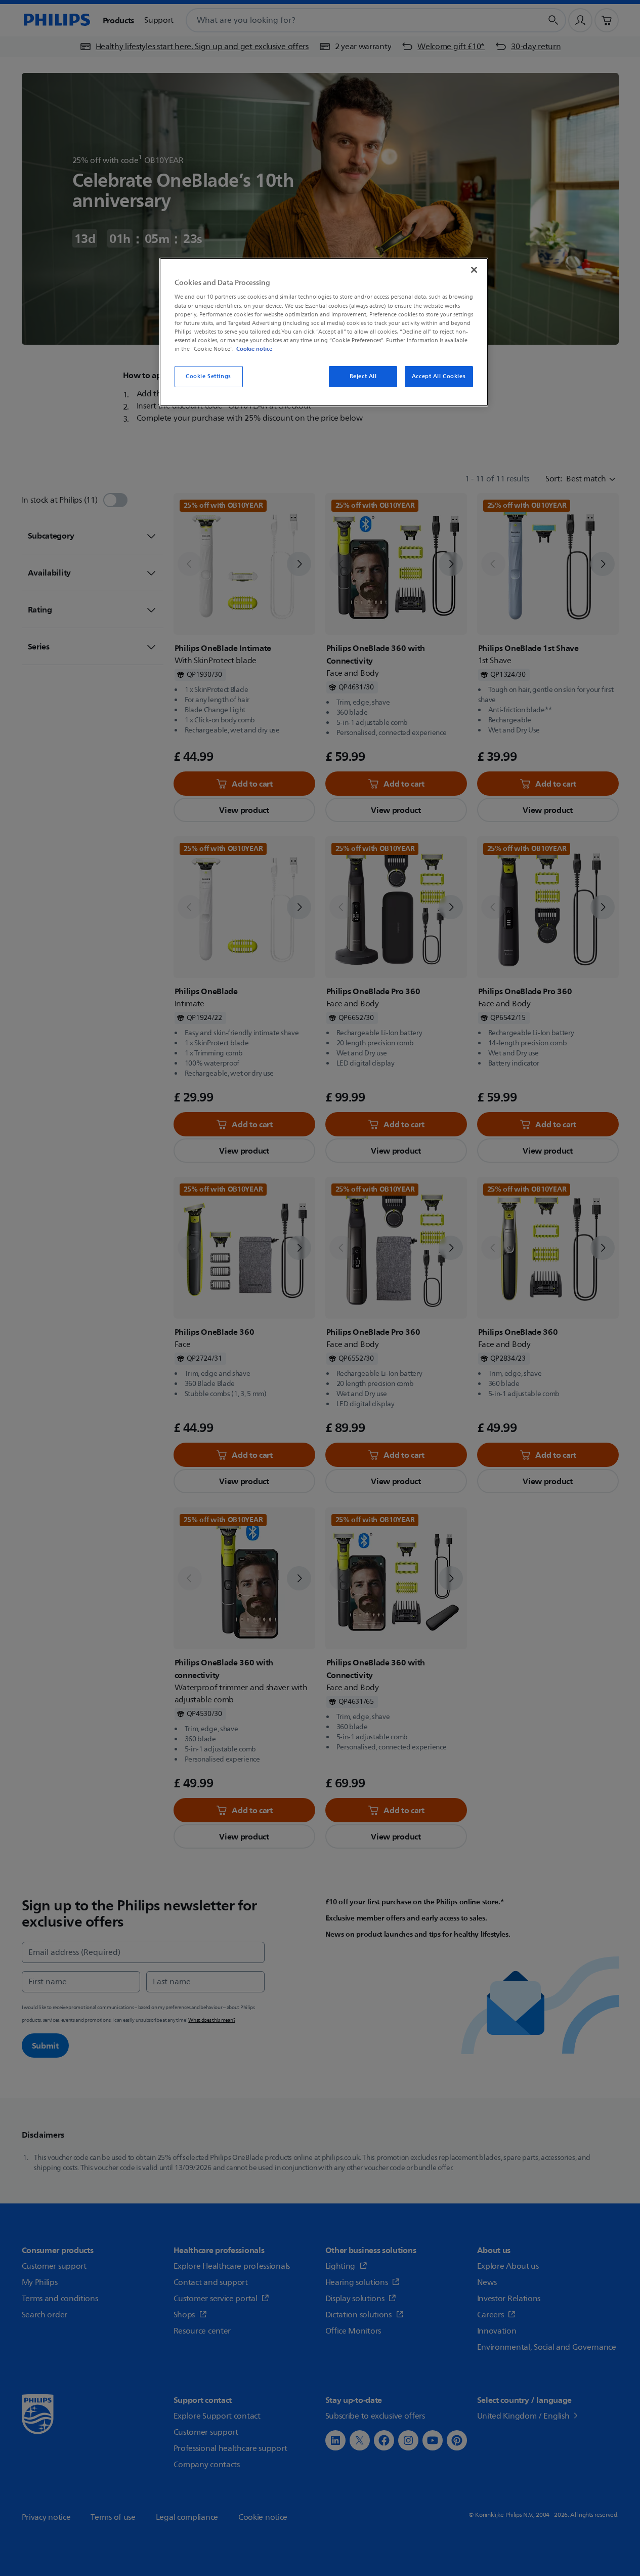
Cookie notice (254, 349)
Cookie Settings (208, 376)
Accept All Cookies (439, 376)
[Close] (474, 270)
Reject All (363, 376)
